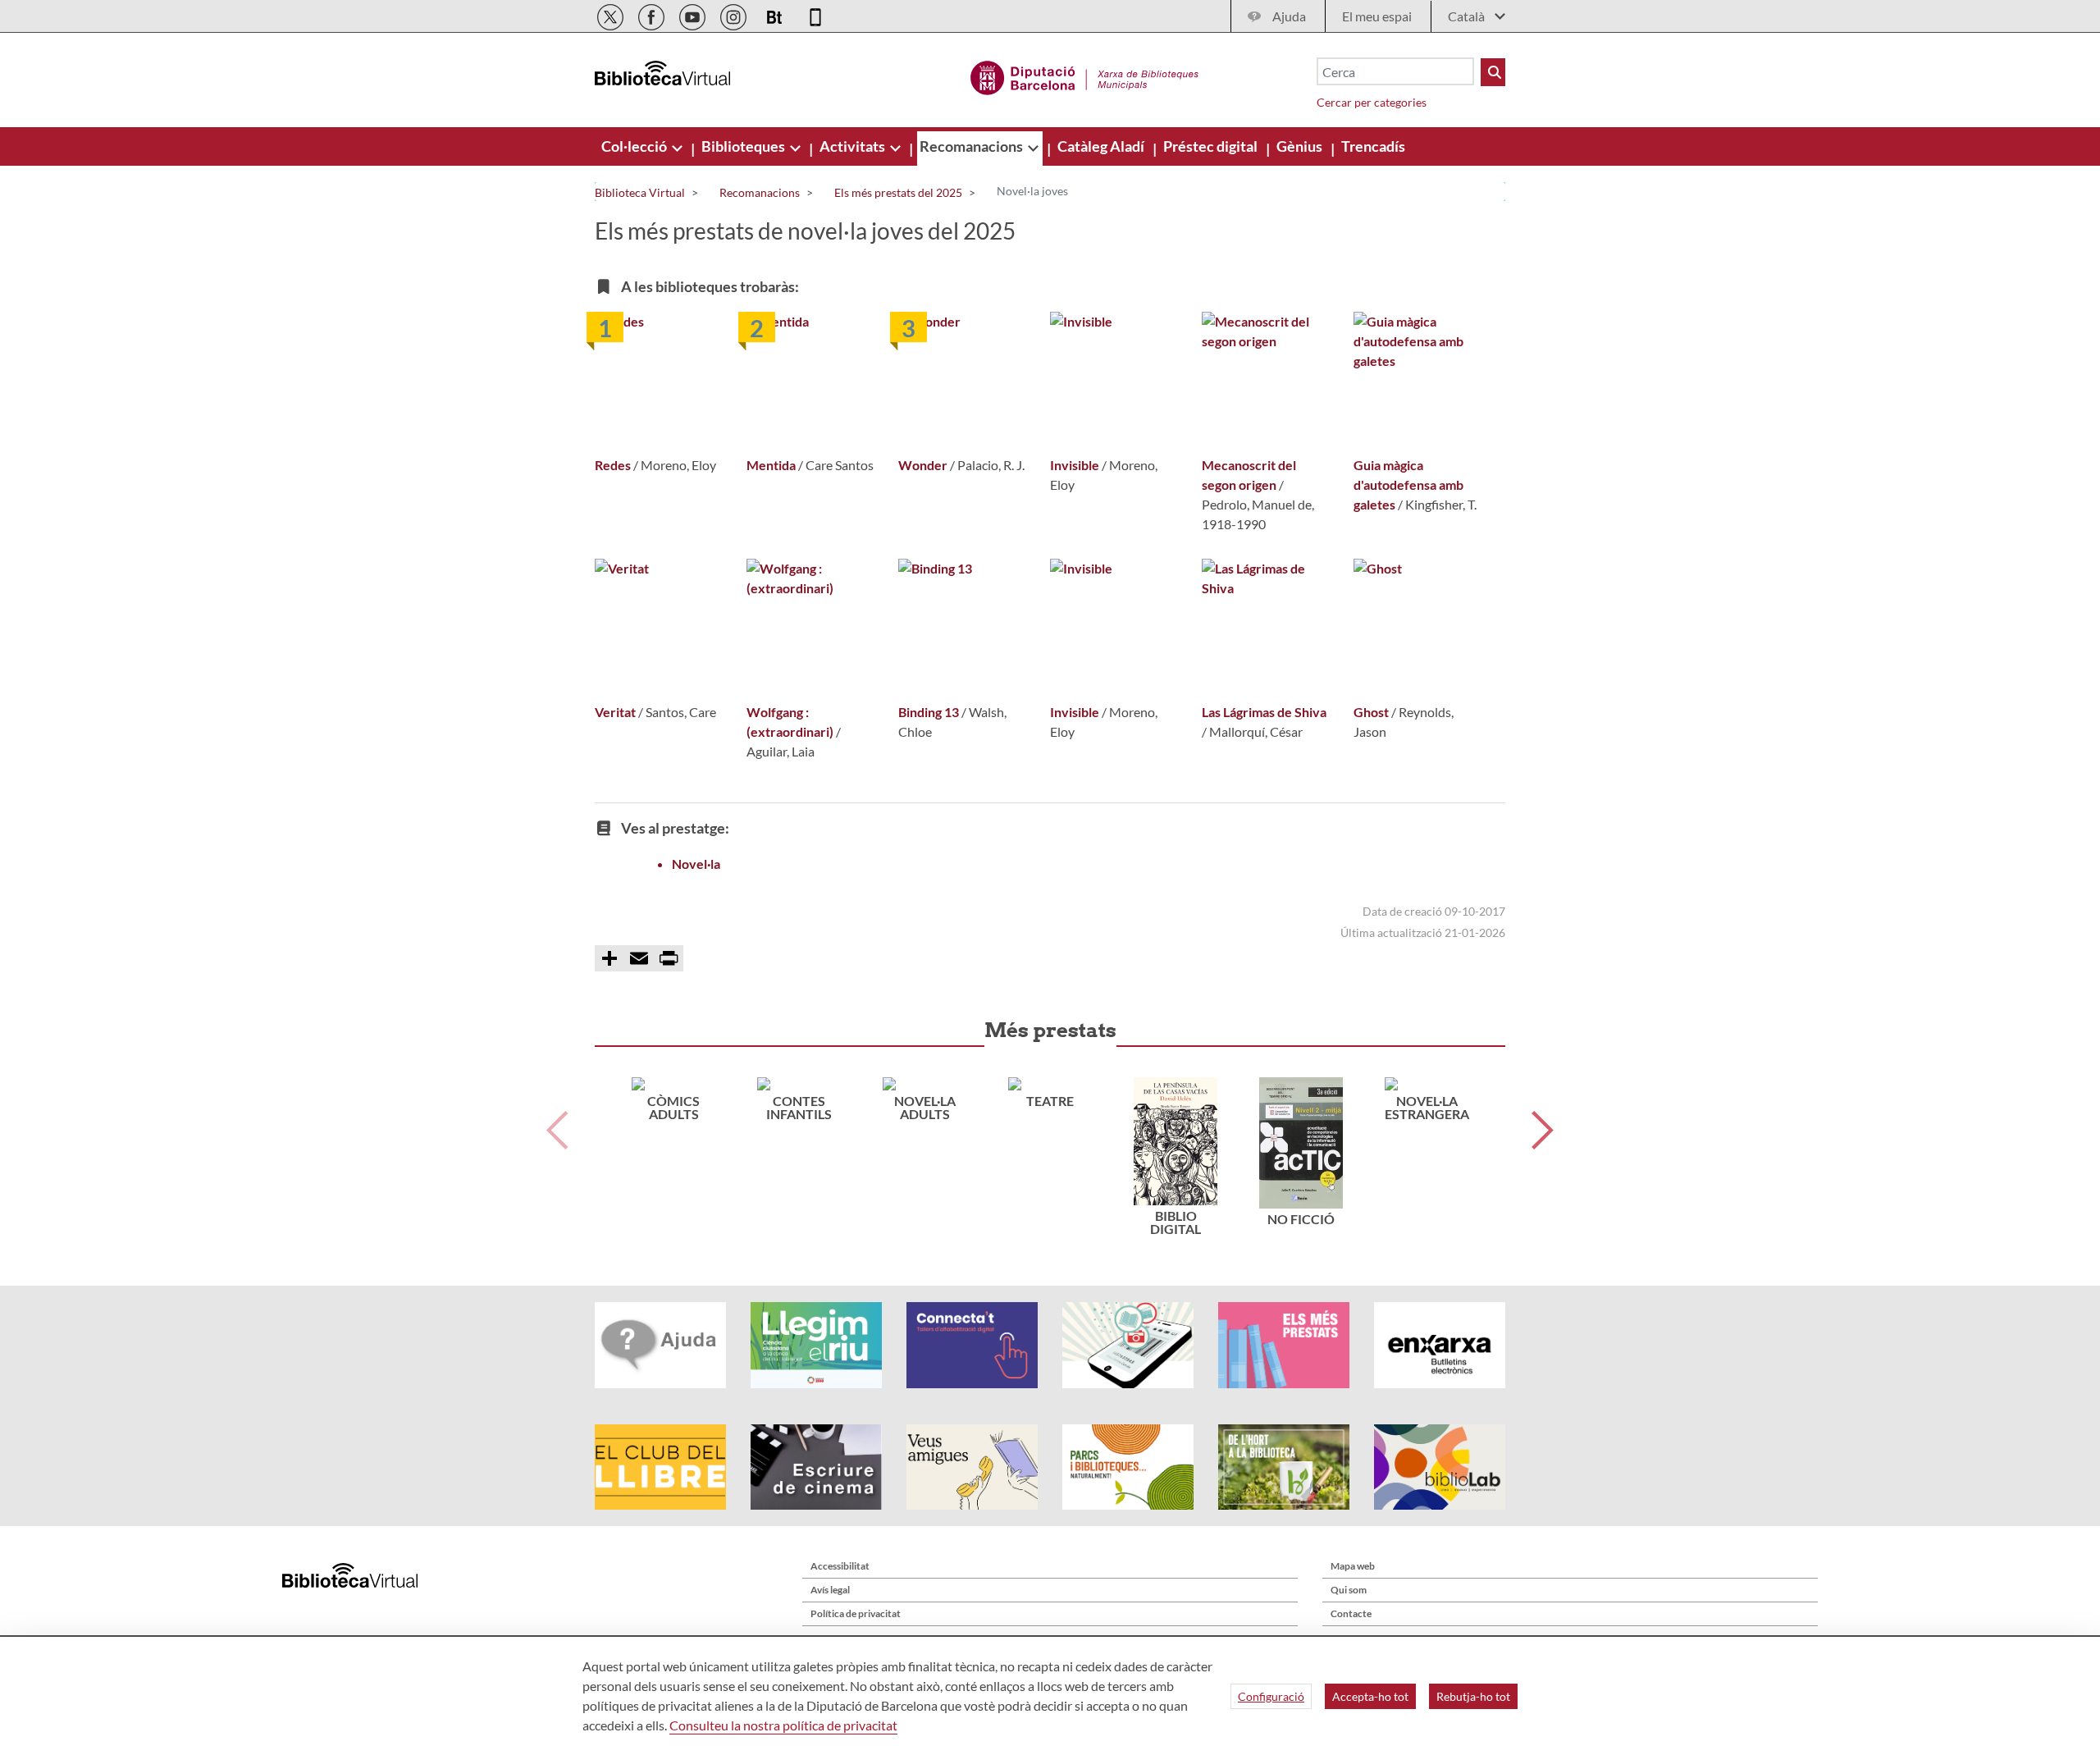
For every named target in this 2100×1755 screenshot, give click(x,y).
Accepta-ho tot (1370, 1696)
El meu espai (1377, 16)
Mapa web (1353, 1566)
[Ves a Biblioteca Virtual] (1085, 75)
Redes (613, 465)
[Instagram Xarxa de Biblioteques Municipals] (735, 14)
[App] (815, 14)
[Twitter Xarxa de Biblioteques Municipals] (612, 14)
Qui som (1349, 1590)
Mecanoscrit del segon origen (1249, 475)
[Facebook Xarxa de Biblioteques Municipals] (653, 14)
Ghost (1371, 712)
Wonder (923, 465)
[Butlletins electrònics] (776, 14)
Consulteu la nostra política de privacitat (783, 1725)
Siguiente (1543, 1130)
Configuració (1271, 1696)
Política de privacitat (856, 1613)
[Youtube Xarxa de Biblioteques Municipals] (694, 14)
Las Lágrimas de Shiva (1264, 712)
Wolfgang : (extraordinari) (790, 722)
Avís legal (830, 1590)
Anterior (557, 1130)
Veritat (615, 712)
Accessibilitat (840, 1566)
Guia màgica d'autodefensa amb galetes (1408, 484)
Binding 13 (929, 712)
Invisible (1075, 465)
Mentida (771, 465)
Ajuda (1289, 16)
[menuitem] (635, 146)
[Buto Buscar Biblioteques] (1493, 72)
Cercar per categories (1372, 102)
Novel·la (696, 864)
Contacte (1351, 1613)
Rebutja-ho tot (1473, 1696)
